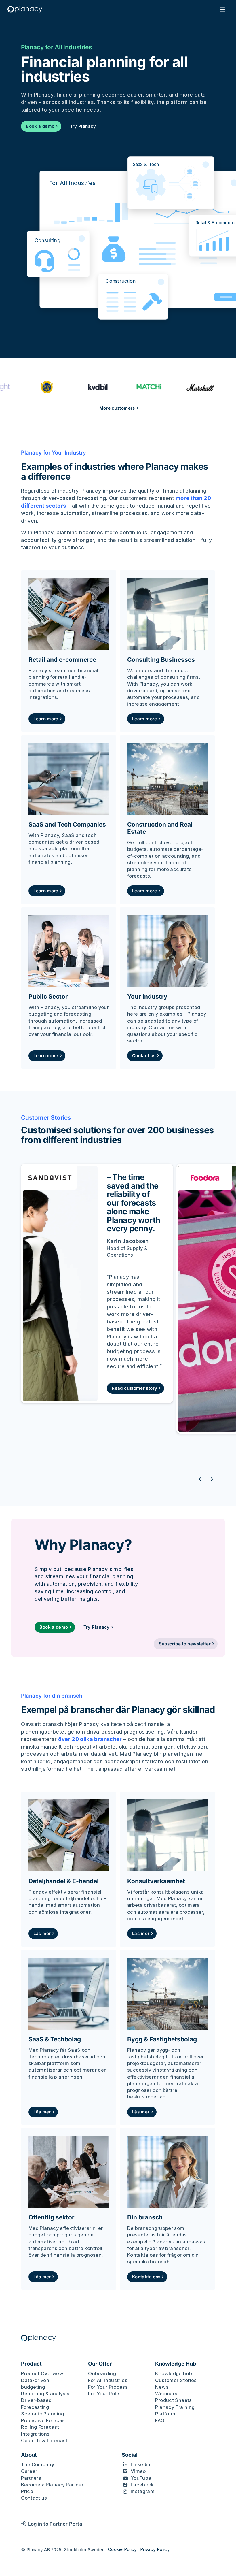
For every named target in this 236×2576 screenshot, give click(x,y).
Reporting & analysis (45, 2394)
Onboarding (102, 2373)
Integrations (35, 2434)
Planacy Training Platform (175, 2410)
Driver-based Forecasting (36, 2404)
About (29, 2455)
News (162, 2387)
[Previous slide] (201, 1479)
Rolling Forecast (40, 2427)
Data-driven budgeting (35, 2384)
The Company (38, 2464)
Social (130, 2455)
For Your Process (108, 2387)
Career (29, 2471)
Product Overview (42, 2373)
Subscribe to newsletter (185, 1644)
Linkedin (141, 2464)
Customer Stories (176, 2380)
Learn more (46, 719)
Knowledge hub (174, 2373)
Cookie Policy (122, 2549)
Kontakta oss (146, 2277)
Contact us (144, 1056)
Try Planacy (83, 126)
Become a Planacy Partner (52, 2485)
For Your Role (104, 2394)
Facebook (142, 2485)
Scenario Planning (42, 2414)
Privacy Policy (155, 2549)
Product (31, 2364)
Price (27, 2491)
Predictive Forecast (44, 2420)
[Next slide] (211, 1479)
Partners (31, 2478)
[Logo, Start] (25, 9)
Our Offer (100, 2364)
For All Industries (108, 2380)
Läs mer (42, 1933)
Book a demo (40, 126)
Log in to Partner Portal (56, 2524)
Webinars (166, 2394)
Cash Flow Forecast (44, 2441)
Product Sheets (173, 2400)
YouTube (141, 2478)
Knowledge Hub (176, 2364)
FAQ (160, 2420)
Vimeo (138, 2471)
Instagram (143, 2491)
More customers (117, 408)
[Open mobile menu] (222, 9)
